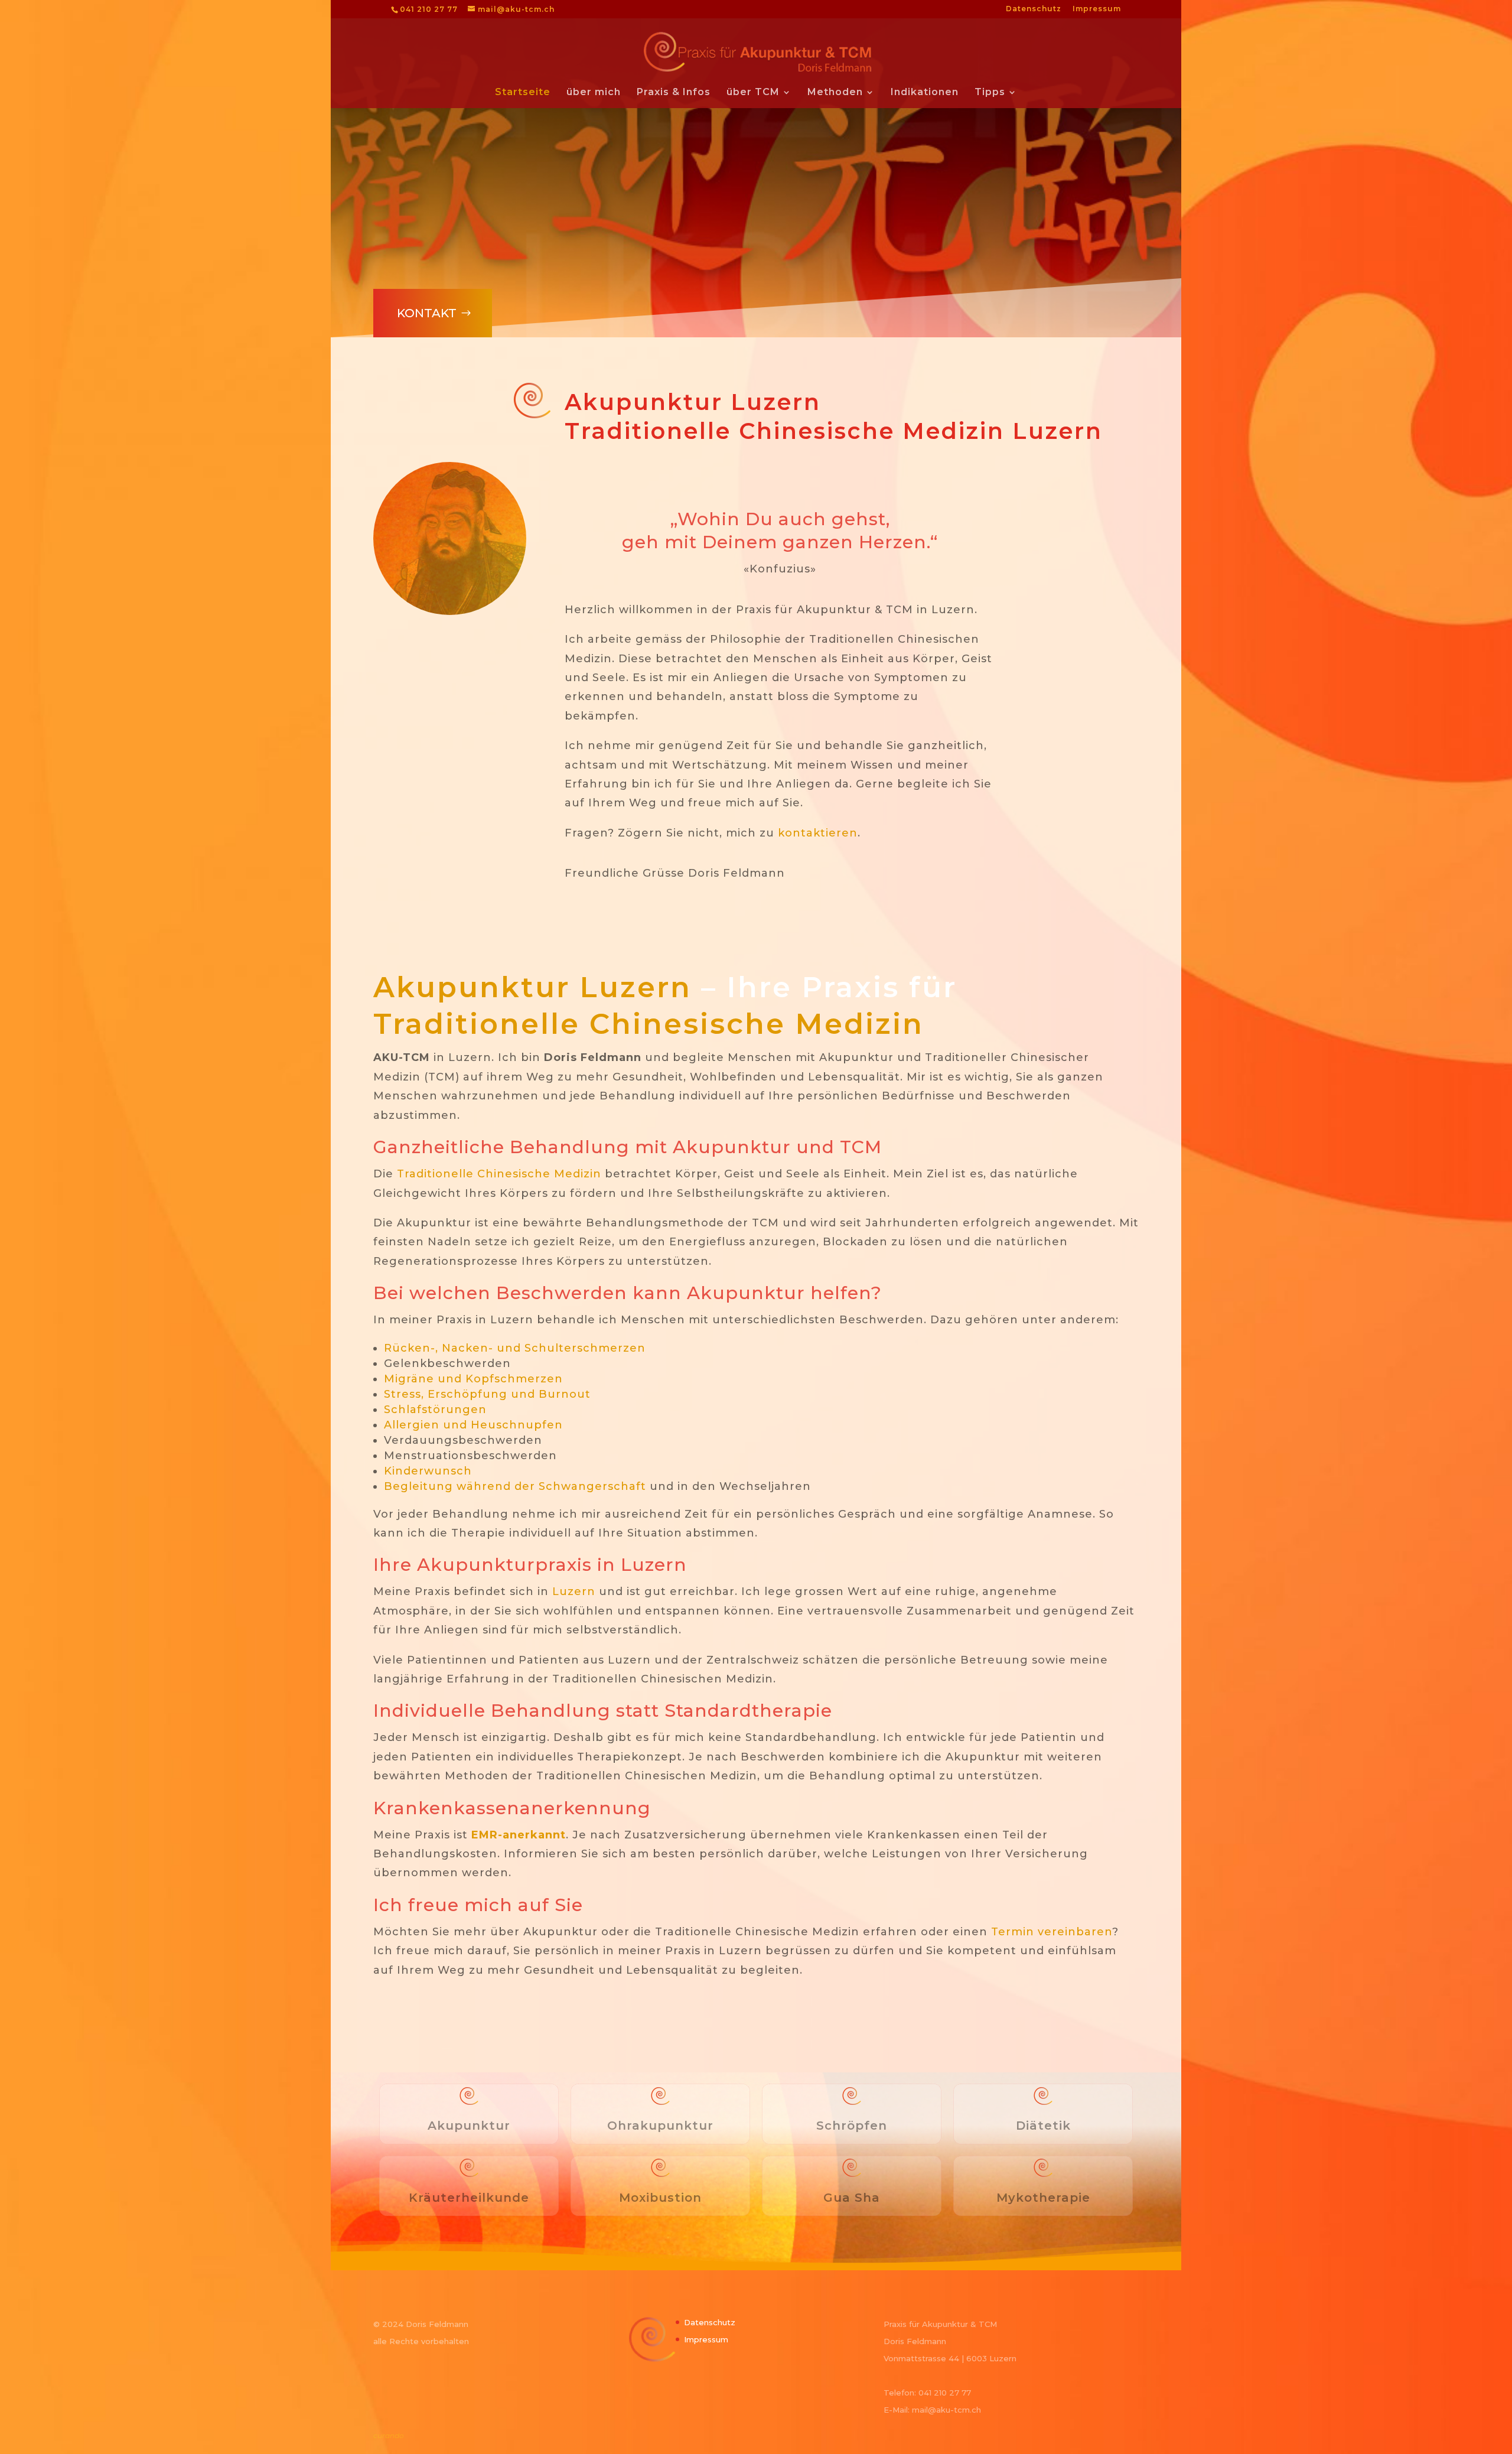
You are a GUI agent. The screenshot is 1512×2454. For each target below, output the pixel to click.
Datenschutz (1034, 9)
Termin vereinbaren (1052, 1932)
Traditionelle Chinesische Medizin (649, 1024)
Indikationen (925, 93)
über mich (594, 93)
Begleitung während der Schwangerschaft (515, 1486)
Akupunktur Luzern (532, 987)
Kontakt (427, 313)
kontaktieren (818, 833)
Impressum (1097, 9)
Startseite (523, 93)
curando (389, 2435)
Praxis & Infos (674, 93)
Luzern (574, 1591)
